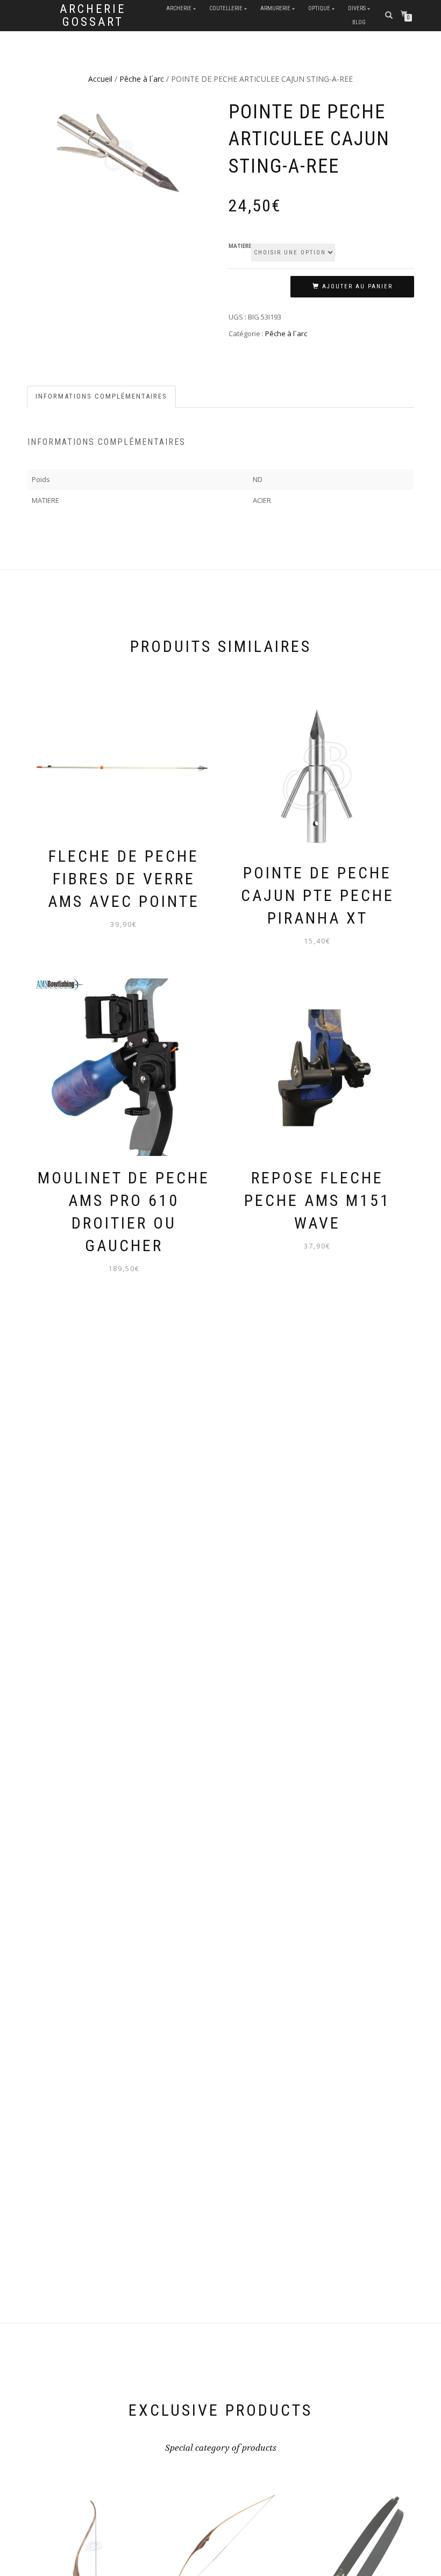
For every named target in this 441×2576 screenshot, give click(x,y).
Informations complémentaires (101, 396)
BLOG (359, 22)
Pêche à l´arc (142, 79)
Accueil (100, 79)
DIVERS (357, 8)
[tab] (102, 397)
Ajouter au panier (357, 286)
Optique (319, 8)
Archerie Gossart (93, 16)
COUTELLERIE (226, 8)
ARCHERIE (179, 8)
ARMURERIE (275, 8)
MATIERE (240, 246)
